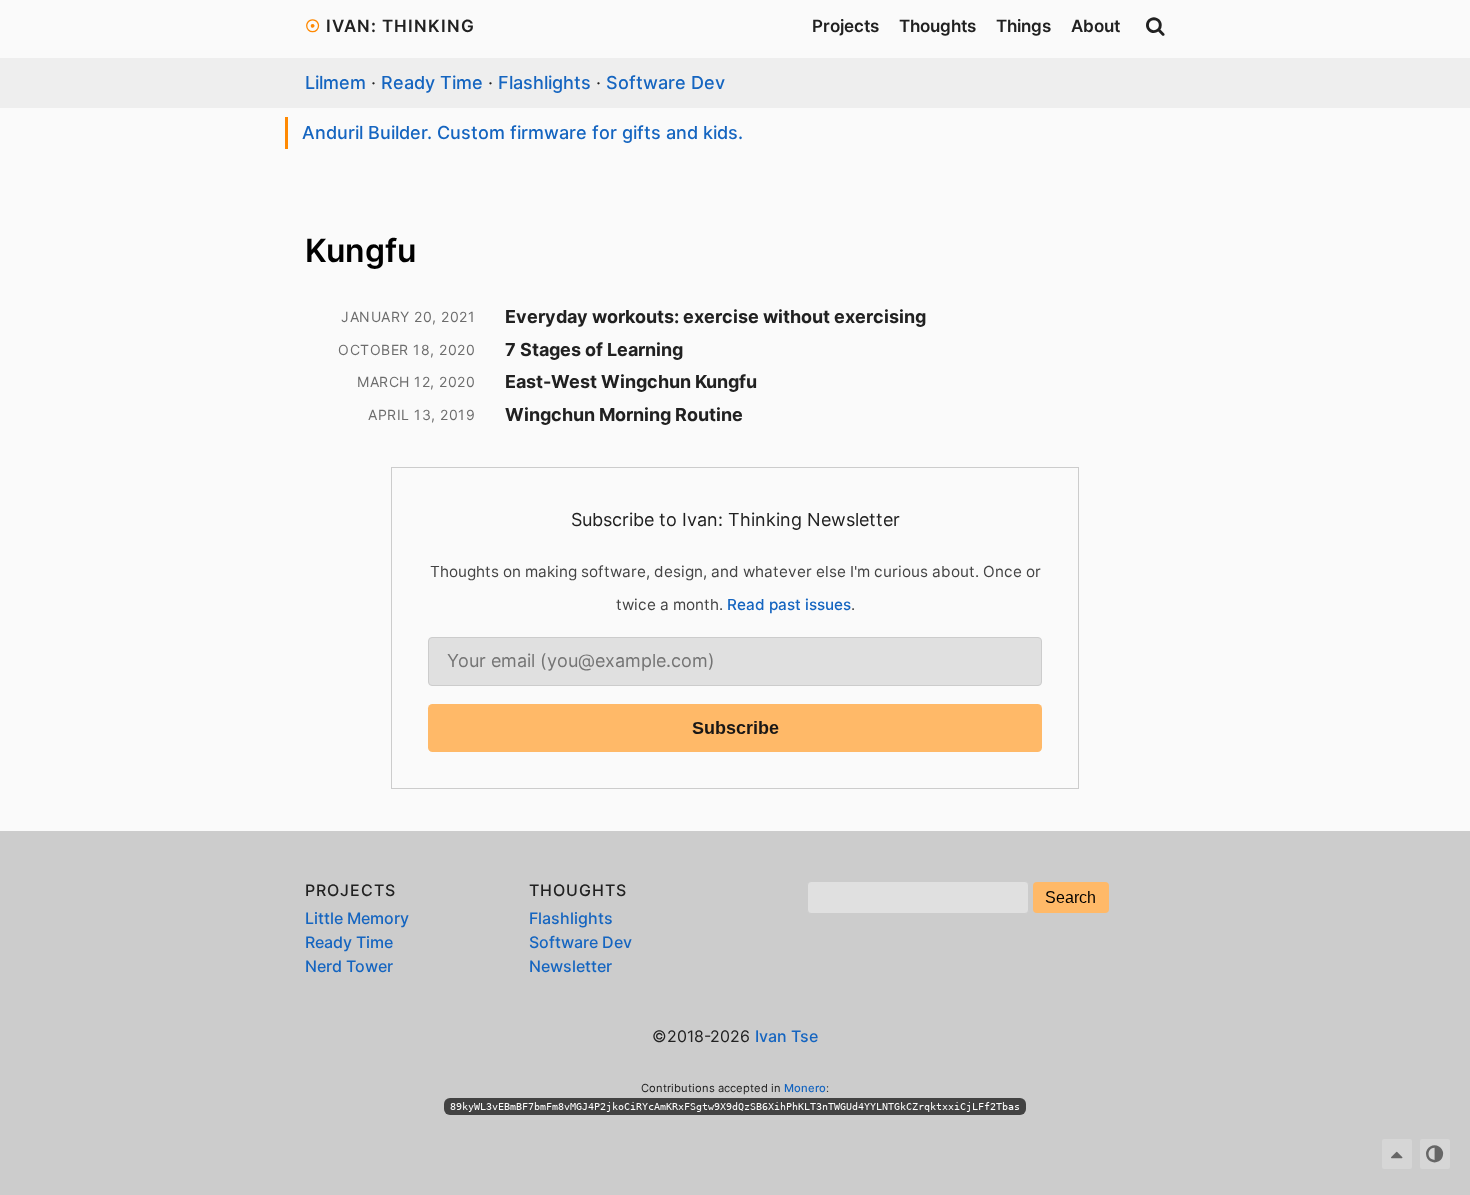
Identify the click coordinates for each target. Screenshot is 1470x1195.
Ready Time (432, 82)
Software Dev (665, 82)
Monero (805, 1088)
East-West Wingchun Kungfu (631, 381)
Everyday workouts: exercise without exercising (715, 316)
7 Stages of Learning (594, 349)
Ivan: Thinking (400, 26)
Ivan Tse (786, 1036)
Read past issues (789, 604)
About (1095, 26)
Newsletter (570, 966)
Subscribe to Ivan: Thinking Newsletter (735, 519)
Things (1023, 26)
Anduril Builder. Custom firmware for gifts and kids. (522, 132)
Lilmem (335, 82)
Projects (845, 26)
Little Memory (357, 918)
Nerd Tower (349, 966)
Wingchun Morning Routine (624, 414)
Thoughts (937, 26)
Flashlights (544, 82)
